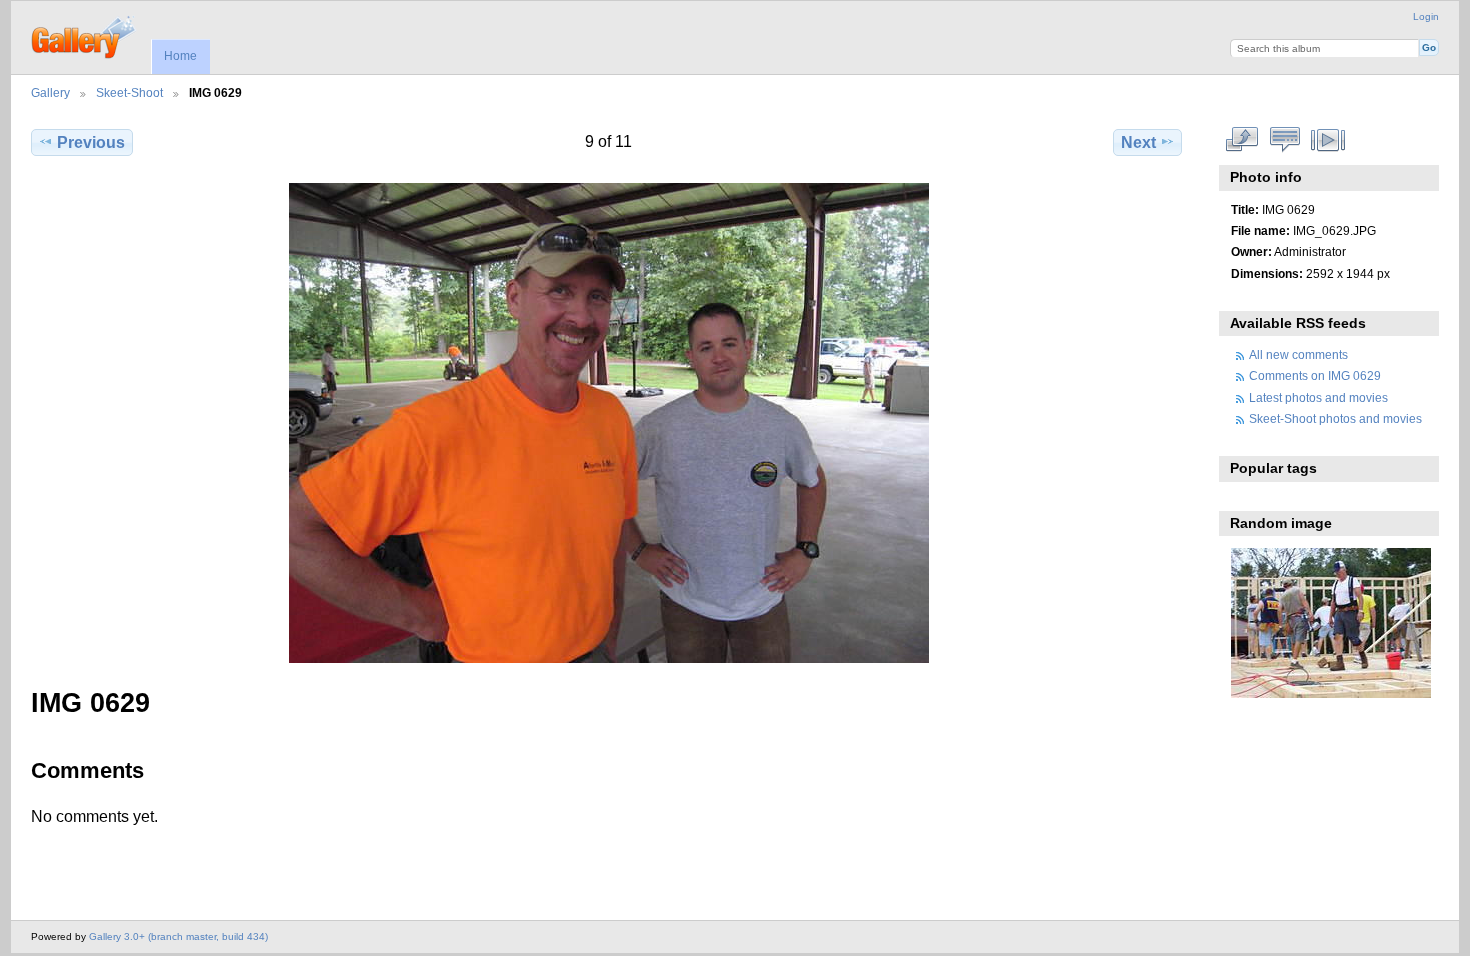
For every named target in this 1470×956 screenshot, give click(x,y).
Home (180, 56)
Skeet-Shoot (129, 92)
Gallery (50, 92)
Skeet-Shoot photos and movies (1335, 418)
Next (1138, 142)
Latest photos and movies (1318, 397)
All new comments (1298, 354)
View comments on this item (1284, 140)
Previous (91, 142)
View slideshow (1327, 140)
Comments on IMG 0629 (1315, 375)
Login (1426, 16)
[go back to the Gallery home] (84, 35)
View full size (1241, 140)
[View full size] (608, 423)
